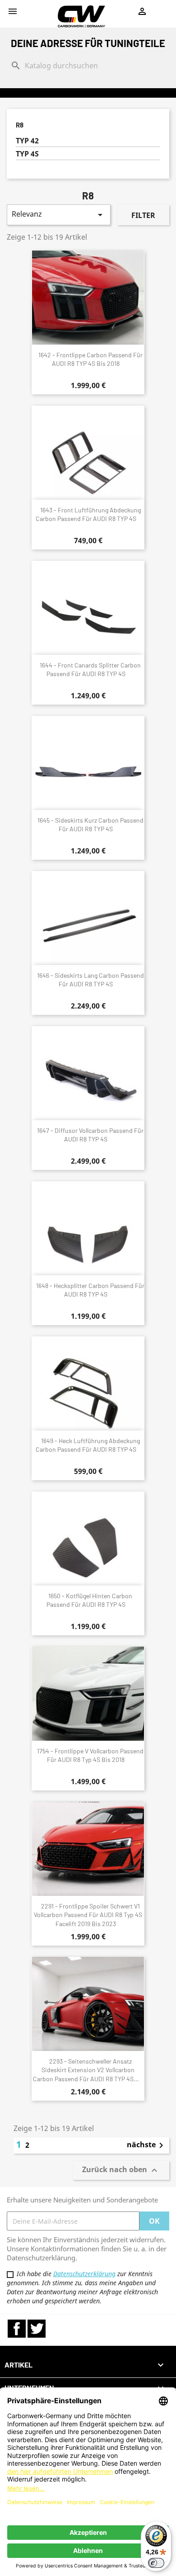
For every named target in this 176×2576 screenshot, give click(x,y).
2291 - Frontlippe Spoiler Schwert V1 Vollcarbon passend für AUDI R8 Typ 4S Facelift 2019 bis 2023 (88, 1915)
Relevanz (59, 215)
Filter (143, 215)
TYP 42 (27, 141)
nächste (147, 2145)
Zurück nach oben (121, 2171)
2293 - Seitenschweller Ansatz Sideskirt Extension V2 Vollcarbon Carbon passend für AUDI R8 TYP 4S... (86, 2070)
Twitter (37, 2329)
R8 (20, 125)
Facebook (17, 2329)
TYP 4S (27, 154)
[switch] (156, 2563)
